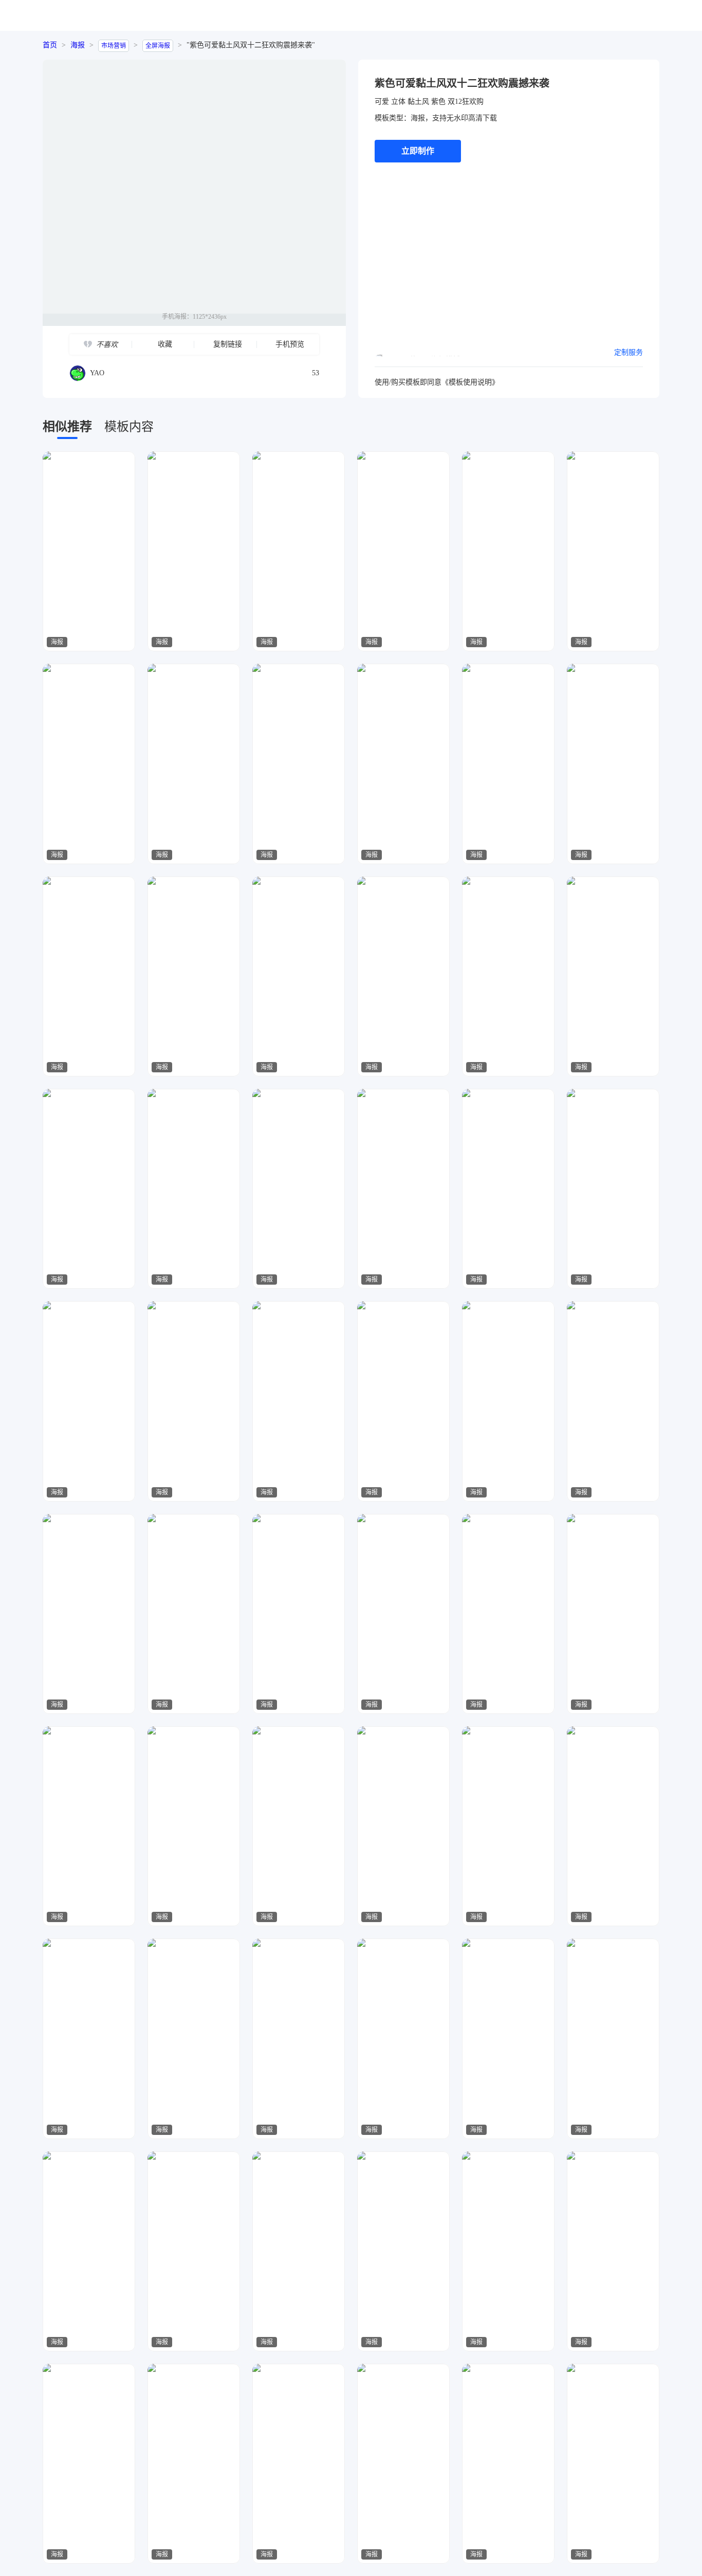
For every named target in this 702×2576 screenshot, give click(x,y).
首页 (50, 45)
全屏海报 (158, 46)
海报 (78, 45)
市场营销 (114, 46)
